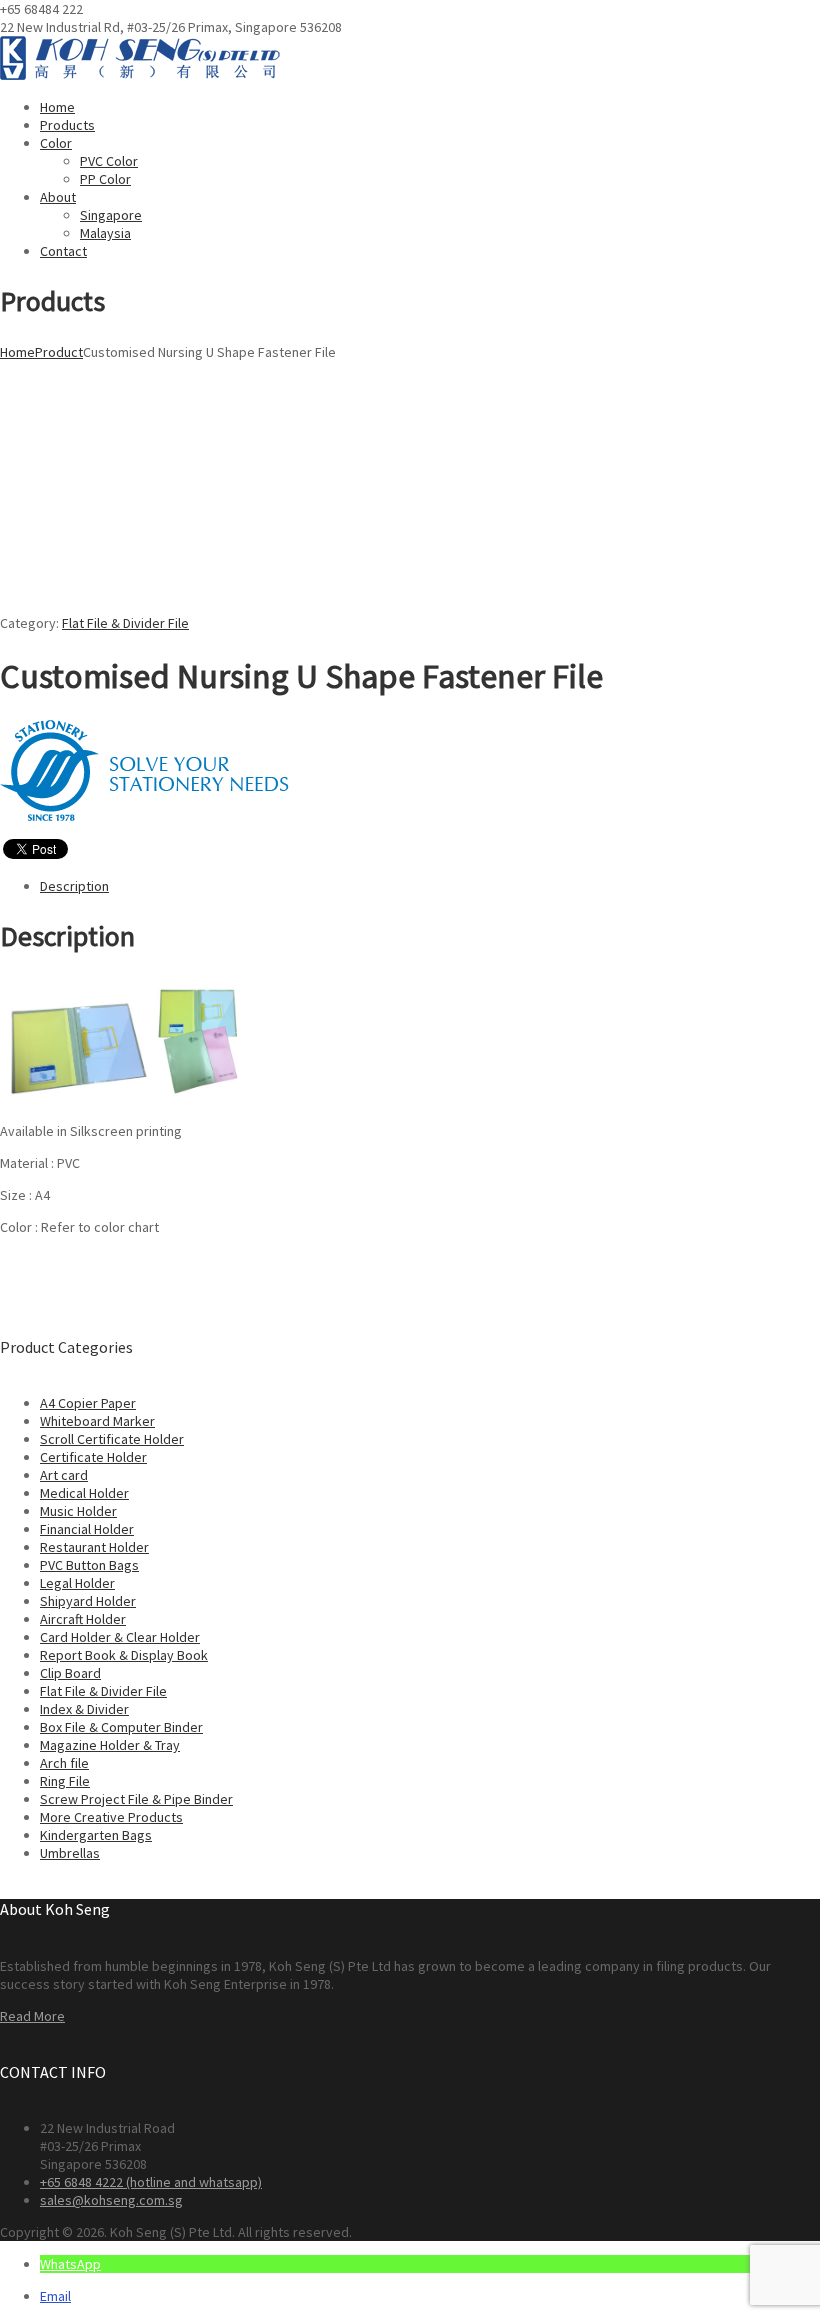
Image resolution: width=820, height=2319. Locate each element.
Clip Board (70, 1673)
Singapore (111, 215)
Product (59, 352)
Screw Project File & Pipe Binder (136, 1799)
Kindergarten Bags (96, 1835)
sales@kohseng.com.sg (111, 2200)
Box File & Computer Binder (121, 1727)
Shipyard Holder (88, 1601)
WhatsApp (70, 2264)
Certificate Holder (93, 1457)
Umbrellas (70, 1853)
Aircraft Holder (83, 1619)
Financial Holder (87, 1529)
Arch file (64, 1763)
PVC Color (109, 161)
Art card (64, 1475)
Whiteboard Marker (97, 1421)
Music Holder (78, 1511)
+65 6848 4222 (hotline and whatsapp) (151, 2182)
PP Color (105, 179)
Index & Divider (84, 1709)
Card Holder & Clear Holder (120, 1637)
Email (55, 2296)
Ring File (65, 1781)
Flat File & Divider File (125, 623)
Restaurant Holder (94, 1547)
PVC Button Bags (89, 1565)
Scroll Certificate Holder (112, 1439)
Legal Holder (77, 1583)
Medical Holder (84, 1493)
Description (74, 886)
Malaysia (105, 233)
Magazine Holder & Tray (110, 1745)
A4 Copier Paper (88, 1403)
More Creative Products (111, 1817)
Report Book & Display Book (124, 1655)
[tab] (430, 886)
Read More (32, 2016)
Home (17, 352)
